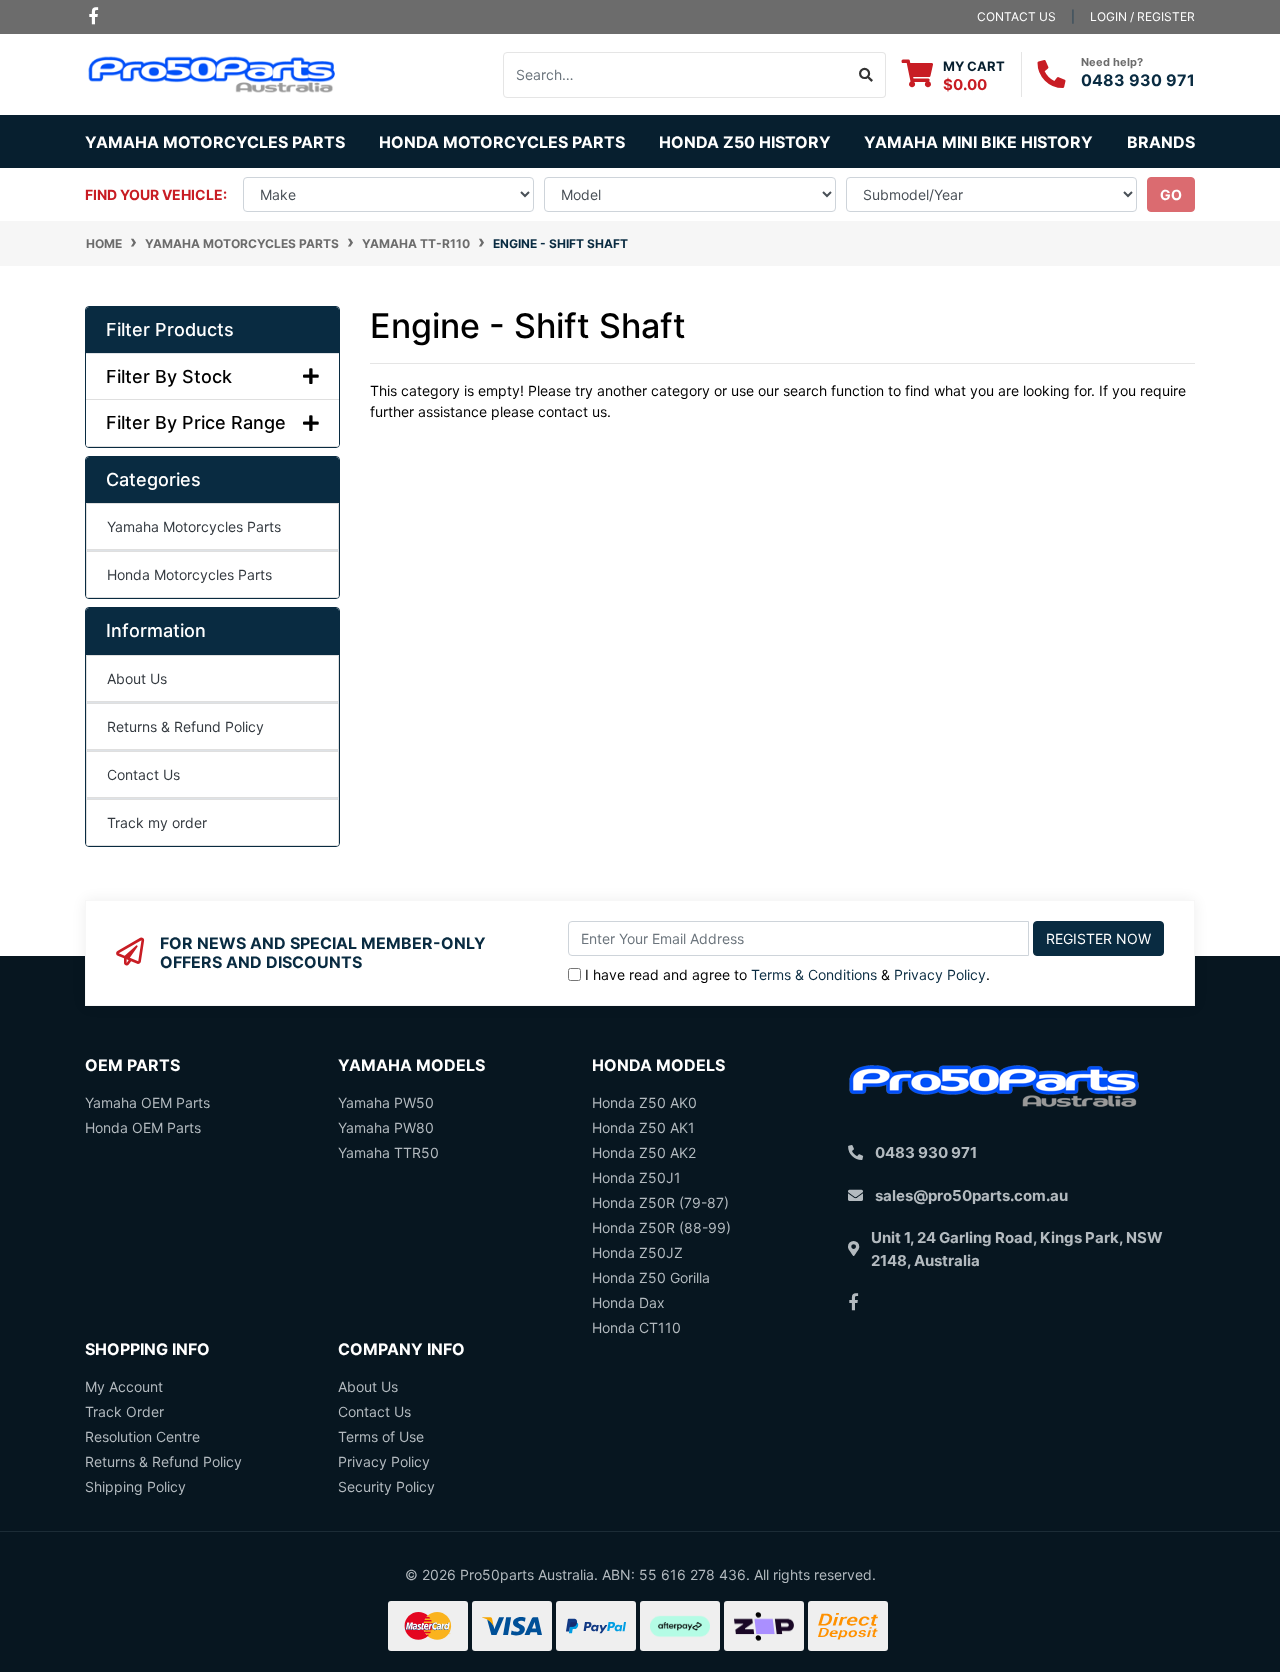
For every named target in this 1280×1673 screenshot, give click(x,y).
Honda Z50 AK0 (644, 1102)
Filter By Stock (169, 376)
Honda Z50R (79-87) (660, 1202)
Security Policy (386, 1486)
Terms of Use (381, 1436)
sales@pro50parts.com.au (971, 1195)
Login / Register (1142, 16)
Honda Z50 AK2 (644, 1152)
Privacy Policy (940, 974)
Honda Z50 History (745, 142)
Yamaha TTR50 (388, 1152)
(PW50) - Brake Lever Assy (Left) (155, 1593)
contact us (1016, 16)
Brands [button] (1161, 142)
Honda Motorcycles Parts (189, 574)
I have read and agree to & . (787, 974)
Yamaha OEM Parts (147, 1102)
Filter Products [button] (170, 329)
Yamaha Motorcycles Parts (194, 526)
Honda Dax (628, 1302)
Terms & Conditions (814, 974)
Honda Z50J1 (636, 1177)
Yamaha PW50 (386, 1102)
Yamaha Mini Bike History (978, 142)
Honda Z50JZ (637, 1252)
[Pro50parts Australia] (212, 72)
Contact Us (143, 774)
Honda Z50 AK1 (643, 1127)
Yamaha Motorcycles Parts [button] (215, 142)
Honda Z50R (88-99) (661, 1227)
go (1171, 194)
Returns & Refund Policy (185, 726)
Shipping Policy (135, 1486)
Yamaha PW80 (386, 1127)
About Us (137, 678)
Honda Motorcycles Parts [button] (502, 142)
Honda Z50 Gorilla (651, 1277)
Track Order (124, 1411)
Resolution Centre (142, 1436)
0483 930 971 (1138, 80)
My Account (124, 1386)
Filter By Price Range (196, 422)
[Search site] (866, 75)
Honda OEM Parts (143, 1127)
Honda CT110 (636, 1327)
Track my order (157, 822)
